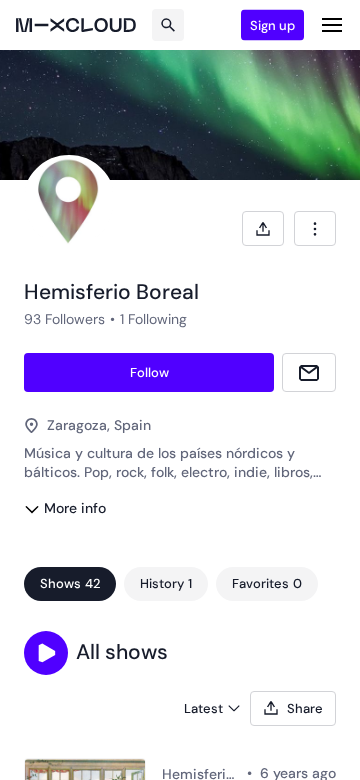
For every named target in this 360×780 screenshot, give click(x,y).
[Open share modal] (263, 228)
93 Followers (64, 319)
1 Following (153, 319)
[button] (46, 653)
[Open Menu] (332, 25)
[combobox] (315, 228)
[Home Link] (76, 25)
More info (75, 508)
